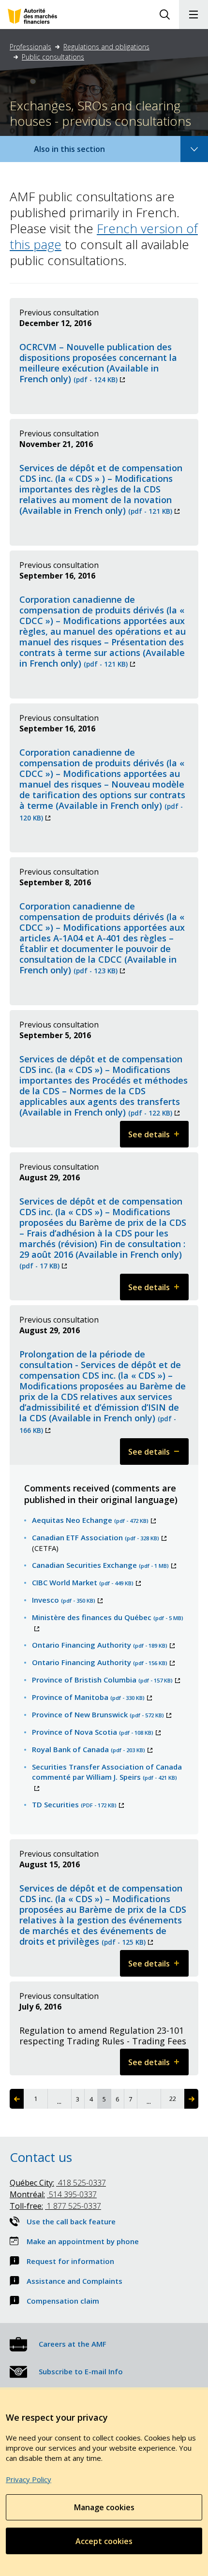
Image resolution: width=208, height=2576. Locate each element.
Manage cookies (104, 2507)
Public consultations (53, 57)
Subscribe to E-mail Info (81, 2371)
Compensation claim (63, 2301)
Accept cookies (104, 2541)
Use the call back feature (71, 2221)
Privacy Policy (29, 2479)
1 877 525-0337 (55, 2206)
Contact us (41, 2157)
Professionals (30, 47)
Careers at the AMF (73, 2344)
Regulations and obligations (106, 47)
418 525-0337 (58, 2183)
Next (191, 2099)
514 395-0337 (53, 2194)
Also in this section (79, 153)
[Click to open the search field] (164, 15)
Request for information (70, 2261)
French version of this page (104, 236)
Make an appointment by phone (83, 2241)
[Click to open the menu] (193, 15)
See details (158, 1138)
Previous (17, 2099)
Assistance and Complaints (74, 2281)
